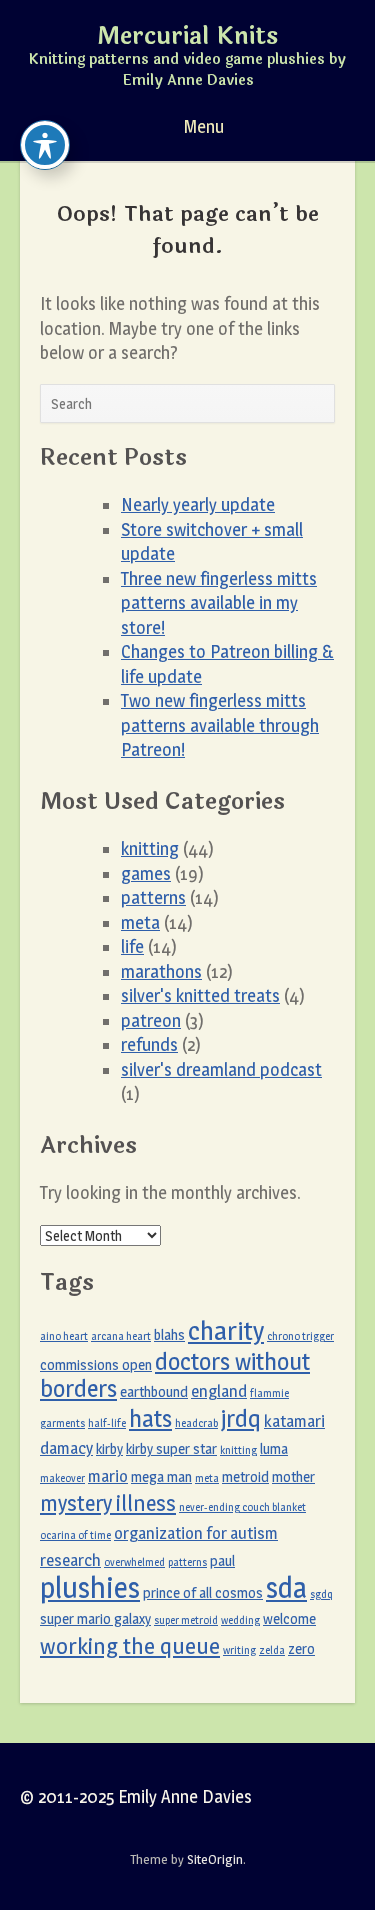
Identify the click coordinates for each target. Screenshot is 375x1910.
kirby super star (171, 1449)
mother (293, 1477)
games (146, 873)
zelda (272, 1650)
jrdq (241, 1418)
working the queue (130, 1646)
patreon (151, 1020)
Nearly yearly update (198, 504)
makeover (62, 1478)
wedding (240, 1620)
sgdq (321, 1594)
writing (239, 1650)
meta (140, 922)
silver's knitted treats (200, 995)
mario (108, 1476)
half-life (107, 1423)
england (219, 1391)
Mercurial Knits (187, 37)
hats (150, 1418)
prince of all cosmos (203, 1593)
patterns (153, 897)
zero (301, 1649)
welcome (289, 1619)
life (132, 946)
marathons (161, 971)
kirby (109, 1449)
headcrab (196, 1423)
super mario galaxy (95, 1619)
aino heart (64, 1336)
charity (226, 1331)
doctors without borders (175, 1375)
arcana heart (121, 1336)
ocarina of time (75, 1535)
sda (286, 1587)
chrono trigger (300, 1336)
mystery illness (108, 1503)
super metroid (186, 1620)
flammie (269, 1393)
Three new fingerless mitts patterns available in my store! (219, 603)
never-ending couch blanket (242, 1507)
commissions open (96, 1365)
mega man (161, 1477)
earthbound (154, 1392)
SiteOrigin (215, 1859)
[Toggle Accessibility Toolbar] (45, 145)
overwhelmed (134, 1562)
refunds (149, 1044)
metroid (245, 1477)
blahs (169, 1335)
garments (62, 1423)
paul (222, 1561)
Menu (202, 126)
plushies (90, 1587)
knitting (150, 848)
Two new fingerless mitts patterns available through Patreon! (220, 725)
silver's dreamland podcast (221, 1069)
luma (274, 1449)
